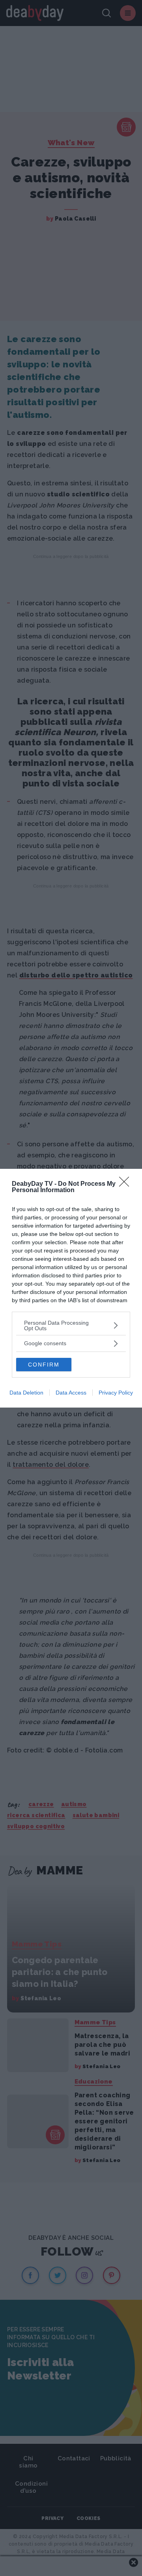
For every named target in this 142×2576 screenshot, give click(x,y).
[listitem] (71, 1325)
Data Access (71, 1393)
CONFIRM (44, 1365)
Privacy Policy (116, 1393)
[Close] (127, 1184)
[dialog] (71, 1288)
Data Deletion (26, 1393)
